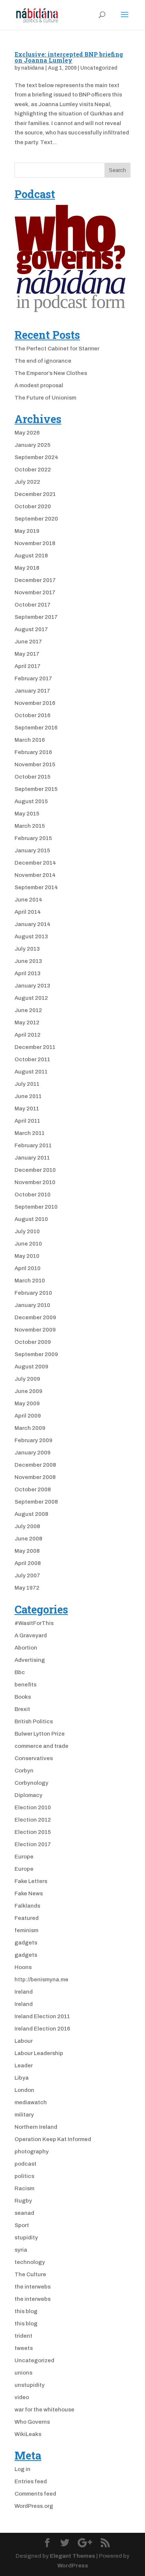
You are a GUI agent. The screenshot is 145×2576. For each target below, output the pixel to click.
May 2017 (27, 654)
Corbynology (31, 1783)
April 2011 (27, 1121)
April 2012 (28, 1035)
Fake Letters (31, 1881)
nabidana (33, 68)
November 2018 (35, 543)
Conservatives (34, 1758)
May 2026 (27, 433)
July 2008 (27, 1526)
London (24, 2090)
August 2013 (31, 936)
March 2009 (30, 1428)
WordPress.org (34, 2506)
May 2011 (27, 1109)
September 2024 (36, 457)
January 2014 (33, 924)
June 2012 (28, 1010)
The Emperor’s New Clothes (51, 373)
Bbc (20, 1672)
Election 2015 (33, 1832)
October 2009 (33, 1342)
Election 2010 (33, 1807)
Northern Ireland (36, 2127)
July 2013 (27, 949)
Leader (24, 2065)
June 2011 (28, 1096)
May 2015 (27, 814)
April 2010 (28, 1268)
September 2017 (36, 617)
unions (23, 2373)
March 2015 (30, 826)
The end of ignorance (43, 361)
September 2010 (36, 1207)
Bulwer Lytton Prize (40, 1734)
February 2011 (33, 1145)
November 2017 (35, 592)
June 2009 (28, 1391)
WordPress (73, 2566)
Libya (22, 2078)
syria (21, 2250)
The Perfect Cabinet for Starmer (57, 349)
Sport (22, 2225)
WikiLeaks (28, 2434)
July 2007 (27, 1575)
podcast (25, 2164)
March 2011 (30, 1133)
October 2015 (33, 777)
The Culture (30, 2274)
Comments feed (35, 2494)
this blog (26, 2311)
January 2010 (32, 1305)
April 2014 (28, 912)
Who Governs (32, 2422)
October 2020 (33, 506)
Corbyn (24, 1771)
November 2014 (35, 875)
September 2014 (36, 887)
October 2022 (33, 470)
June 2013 (28, 961)
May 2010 (27, 1256)
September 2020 (36, 519)
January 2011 (32, 1158)
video (22, 2397)
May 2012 (27, 1023)
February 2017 (33, 678)
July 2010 (27, 1231)
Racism (24, 2188)
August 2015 (31, 801)
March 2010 (30, 1281)
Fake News (29, 1893)
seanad (24, 2213)
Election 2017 (33, 1844)
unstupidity (30, 2385)
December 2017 (35, 580)
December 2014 (35, 863)
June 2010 (28, 1244)
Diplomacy (28, 1795)
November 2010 (35, 1182)
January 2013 (32, 986)
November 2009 (35, 1330)
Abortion (26, 1648)
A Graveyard (31, 1635)
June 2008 (28, 1539)
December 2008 (35, 1465)
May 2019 (27, 531)
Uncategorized (99, 68)
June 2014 (28, 900)
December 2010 (35, 1170)
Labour (24, 2041)
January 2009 (33, 1453)
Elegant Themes (72, 2556)
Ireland (24, 1992)
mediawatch (31, 2102)
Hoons (23, 1967)
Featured (27, 1918)
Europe (24, 1857)
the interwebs (33, 2287)
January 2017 (32, 691)
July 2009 (27, 1379)
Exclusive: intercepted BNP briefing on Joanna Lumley (69, 57)
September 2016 (36, 728)
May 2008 (27, 1551)
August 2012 (31, 998)
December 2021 (35, 494)
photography (32, 2152)
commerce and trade (41, 1746)
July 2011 (27, 1084)
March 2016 (30, 740)
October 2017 (33, 605)
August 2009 (31, 1367)
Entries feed (31, 2481)
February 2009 (33, 1440)
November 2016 (35, 703)
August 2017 (31, 629)
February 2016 (33, 752)
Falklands (27, 1906)
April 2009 (28, 1416)
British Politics (34, 1721)
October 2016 (33, 715)
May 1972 (27, 1588)
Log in (22, 2469)
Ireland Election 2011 (42, 2016)
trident (23, 2336)
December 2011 (35, 1047)
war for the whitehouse (44, 2410)
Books (23, 1697)
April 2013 (28, 973)
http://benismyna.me (41, 1979)
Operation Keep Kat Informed (53, 2139)
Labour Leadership (39, 2053)
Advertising (30, 1660)
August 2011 (31, 1072)
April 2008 (28, 1563)
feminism (26, 1930)
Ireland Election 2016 (42, 2029)
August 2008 (31, 1514)
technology (30, 2262)
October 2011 (32, 1059)
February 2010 (33, 1293)
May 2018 (27, 568)
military (24, 2115)
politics (24, 2176)
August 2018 (31, 556)
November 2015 (35, 764)
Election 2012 (33, 1820)
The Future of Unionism (45, 398)
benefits (25, 1685)
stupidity (26, 2238)
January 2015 (32, 850)
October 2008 (33, 1489)
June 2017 (28, 642)
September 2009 (36, 1354)
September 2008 (36, 1502)
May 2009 (27, 1403)
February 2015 (33, 838)
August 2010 (31, 1219)
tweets (24, 2348)
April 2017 (28, 666)
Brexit (22, 1709)
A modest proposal (39, 385)
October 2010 (33, 1195)
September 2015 (36, 789)
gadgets (26, 1943)
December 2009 (35, 1317)
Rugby (23, 2201)
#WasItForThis (34, 1623)
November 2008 (35, 1477)
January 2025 (33, 445)
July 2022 (27, 482)
